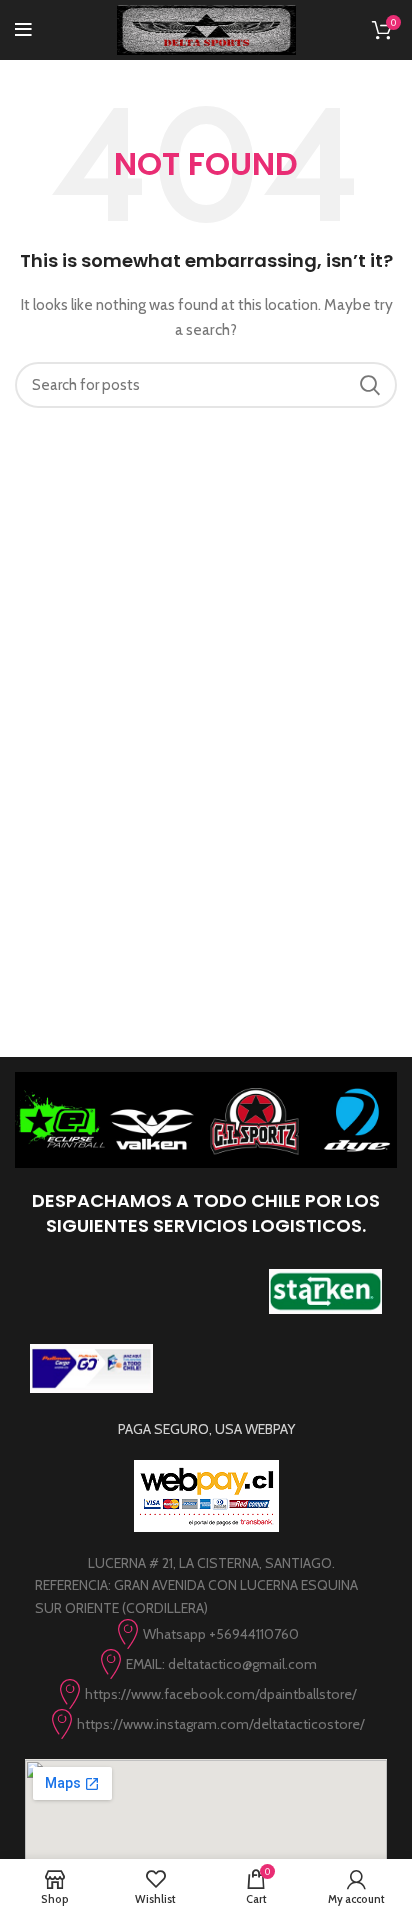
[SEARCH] (370, 385)
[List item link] (206, 1634)
